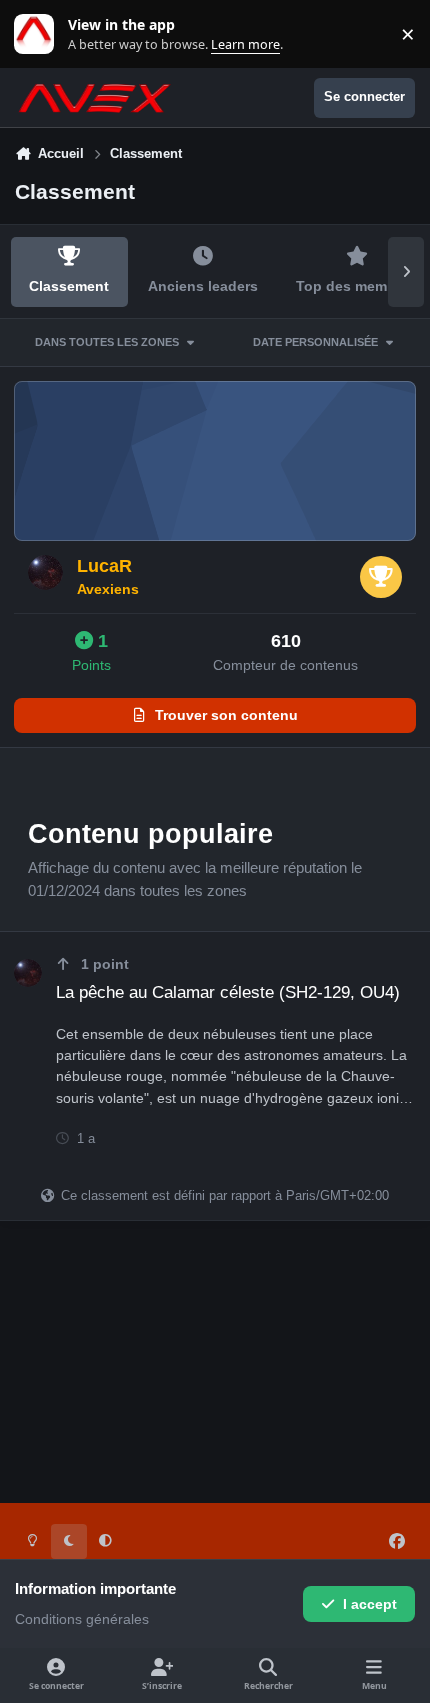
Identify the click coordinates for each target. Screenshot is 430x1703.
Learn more (38, 34)
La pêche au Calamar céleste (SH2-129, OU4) (228, 992)
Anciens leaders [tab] (203, 286)
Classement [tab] (69, 286)
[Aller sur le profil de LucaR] (45, 572)
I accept (370, 1604)
